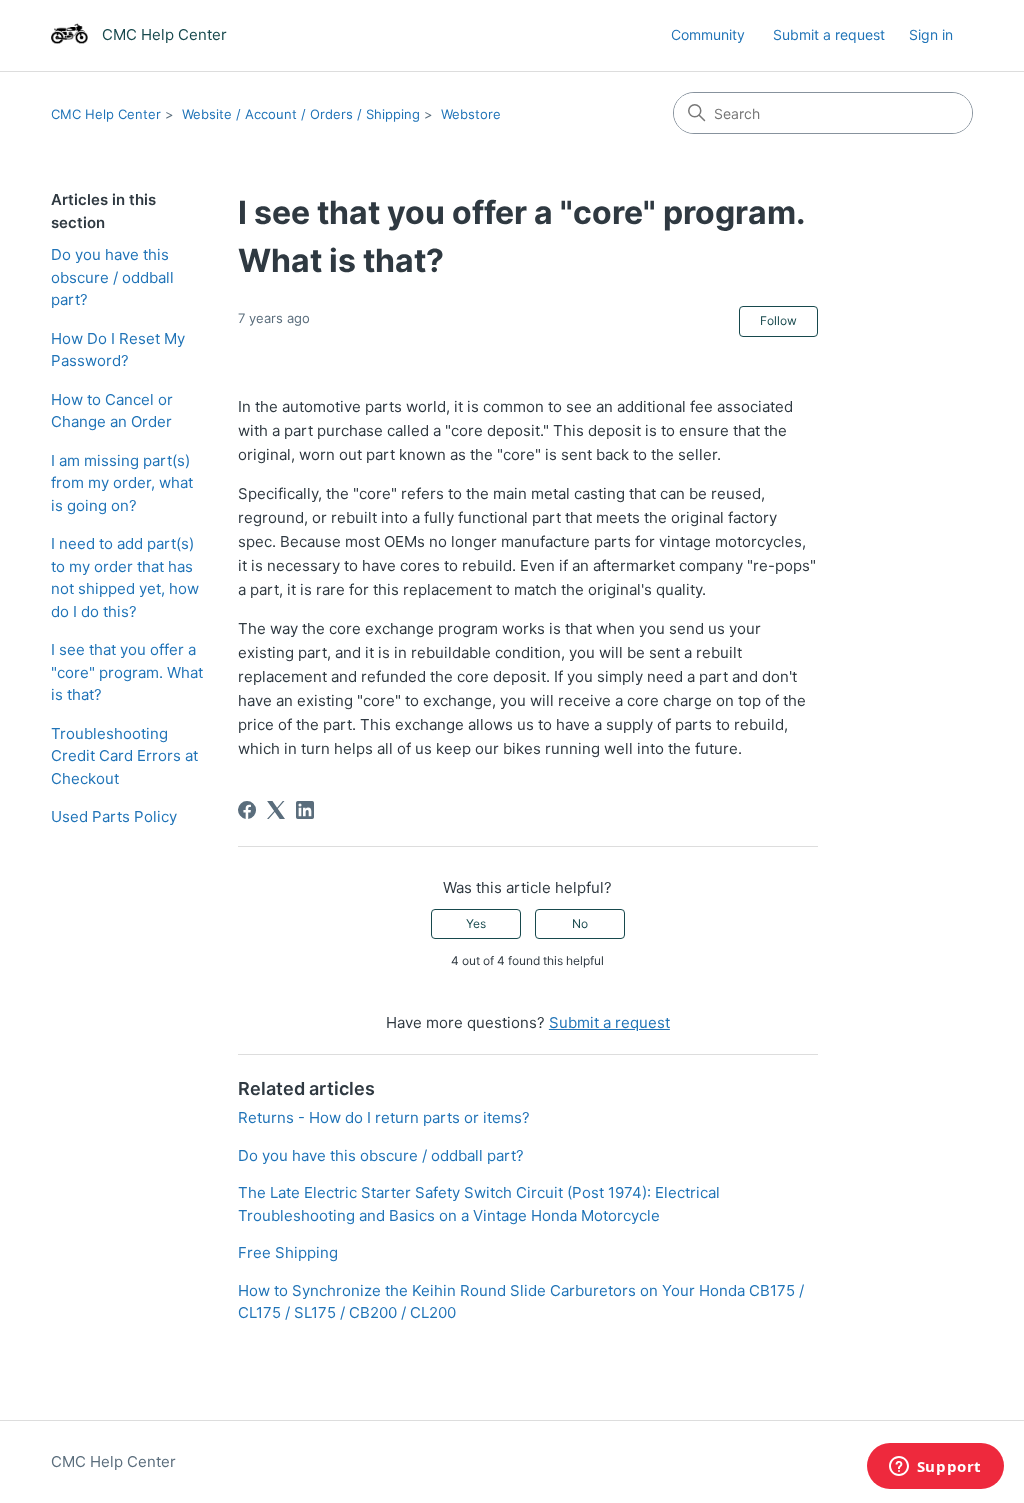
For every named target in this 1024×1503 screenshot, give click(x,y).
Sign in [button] (931, 34)
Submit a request (829, 34)
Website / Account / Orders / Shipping (301, 114)
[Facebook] (247, 810)
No (580, 923)
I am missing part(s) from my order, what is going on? (122, 483)
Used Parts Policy (114, 816)
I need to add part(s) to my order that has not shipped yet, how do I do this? (125, 577)
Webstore (471, 114)
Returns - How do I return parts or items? (384, 1117)
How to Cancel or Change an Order (112, 411)
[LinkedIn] (305, 810)
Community (708, 34)
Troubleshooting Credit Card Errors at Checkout (124, 756)
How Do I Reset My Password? (118, 350)
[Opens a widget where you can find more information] (935, 1468)
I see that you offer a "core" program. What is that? (127, 672)
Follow (778, 320)
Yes (476, 923)
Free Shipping (288, 1252)
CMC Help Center (106, 114)
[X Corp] (276, 810)
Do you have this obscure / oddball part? (112, 277)
